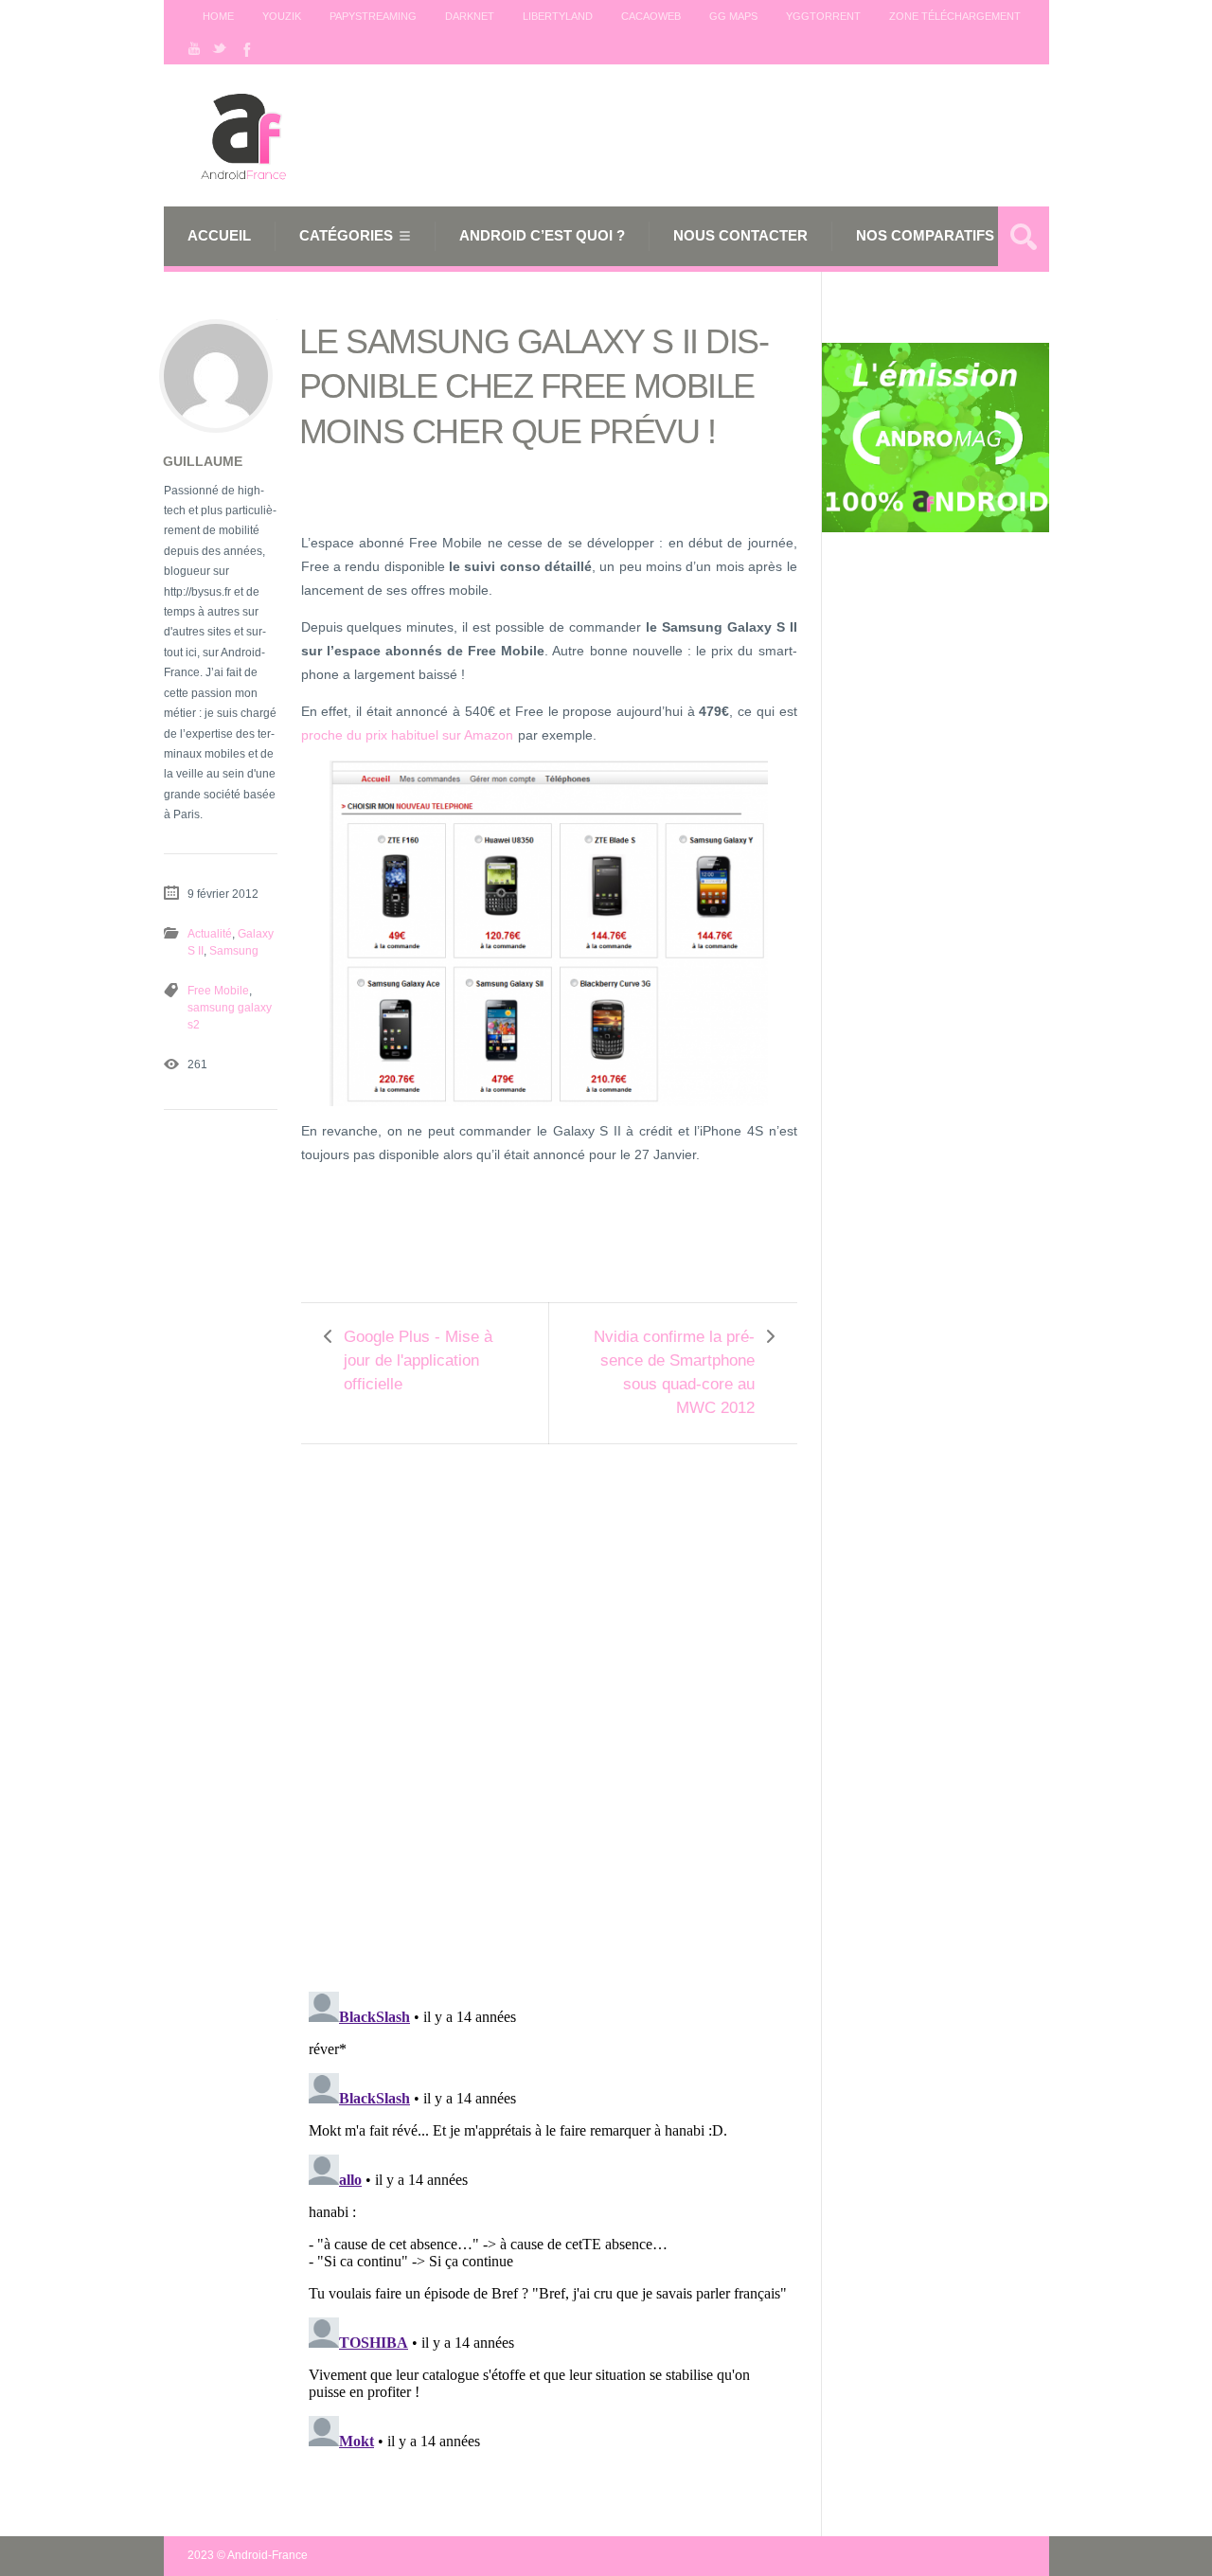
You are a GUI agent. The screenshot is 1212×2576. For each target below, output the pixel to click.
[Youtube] (194, 48)
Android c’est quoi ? (542, 235)
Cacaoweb (651, 16)
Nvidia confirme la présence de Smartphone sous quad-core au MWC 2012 (674, 1372)
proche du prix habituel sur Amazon (407, 735)
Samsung (234, 951)
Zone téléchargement (955, 16)
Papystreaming (373, 16)
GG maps (733, 16)
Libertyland (558, 16)
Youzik (282, 16)
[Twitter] (220, 48)
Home (218, 16)
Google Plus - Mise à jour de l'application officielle (418, 1360)
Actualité (210, 934)
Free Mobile (218, 991)
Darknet (470, 16)
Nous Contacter (740, 235)
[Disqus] (549, 1705)
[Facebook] (245, 48)
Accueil (219, 235)
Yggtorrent (823, 16)
